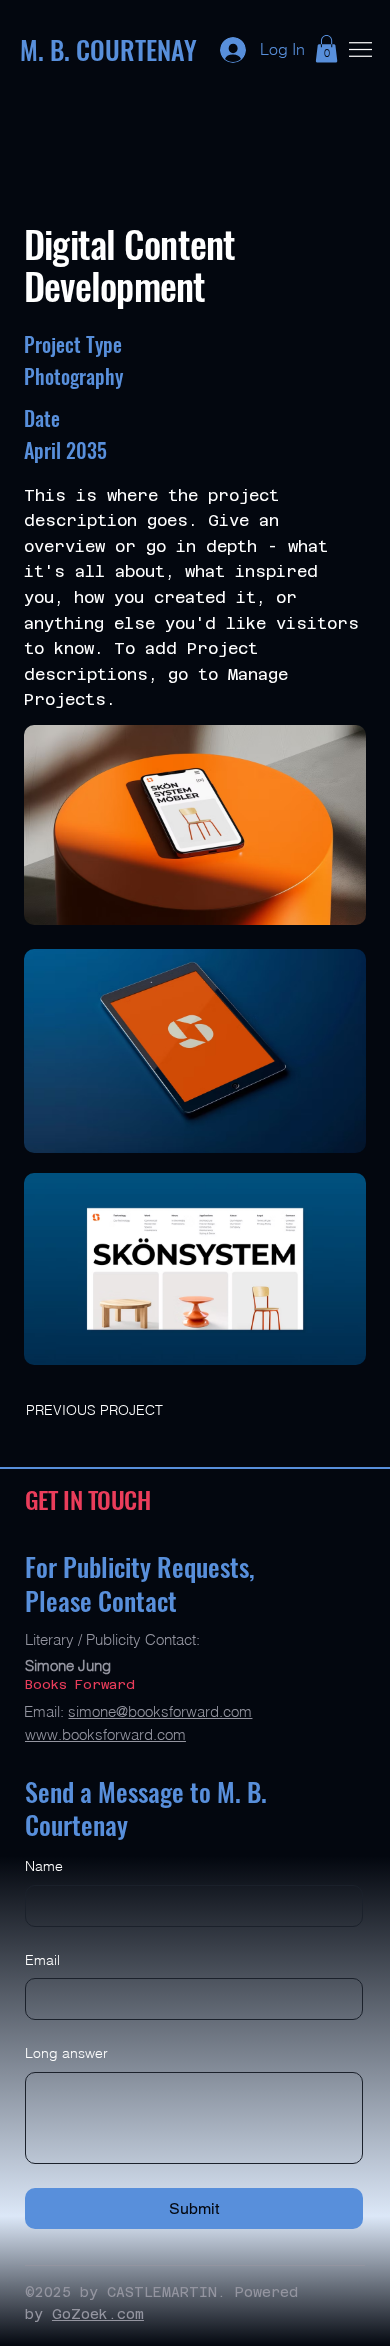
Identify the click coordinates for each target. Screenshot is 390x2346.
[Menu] (360, 49)
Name (44, 1866)
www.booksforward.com (105, 1734)
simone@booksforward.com (160, 1711)
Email (42, 1960)
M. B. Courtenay (108, 49)
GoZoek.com (98, 2314)
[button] (326, 48)
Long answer (66, 2053)
